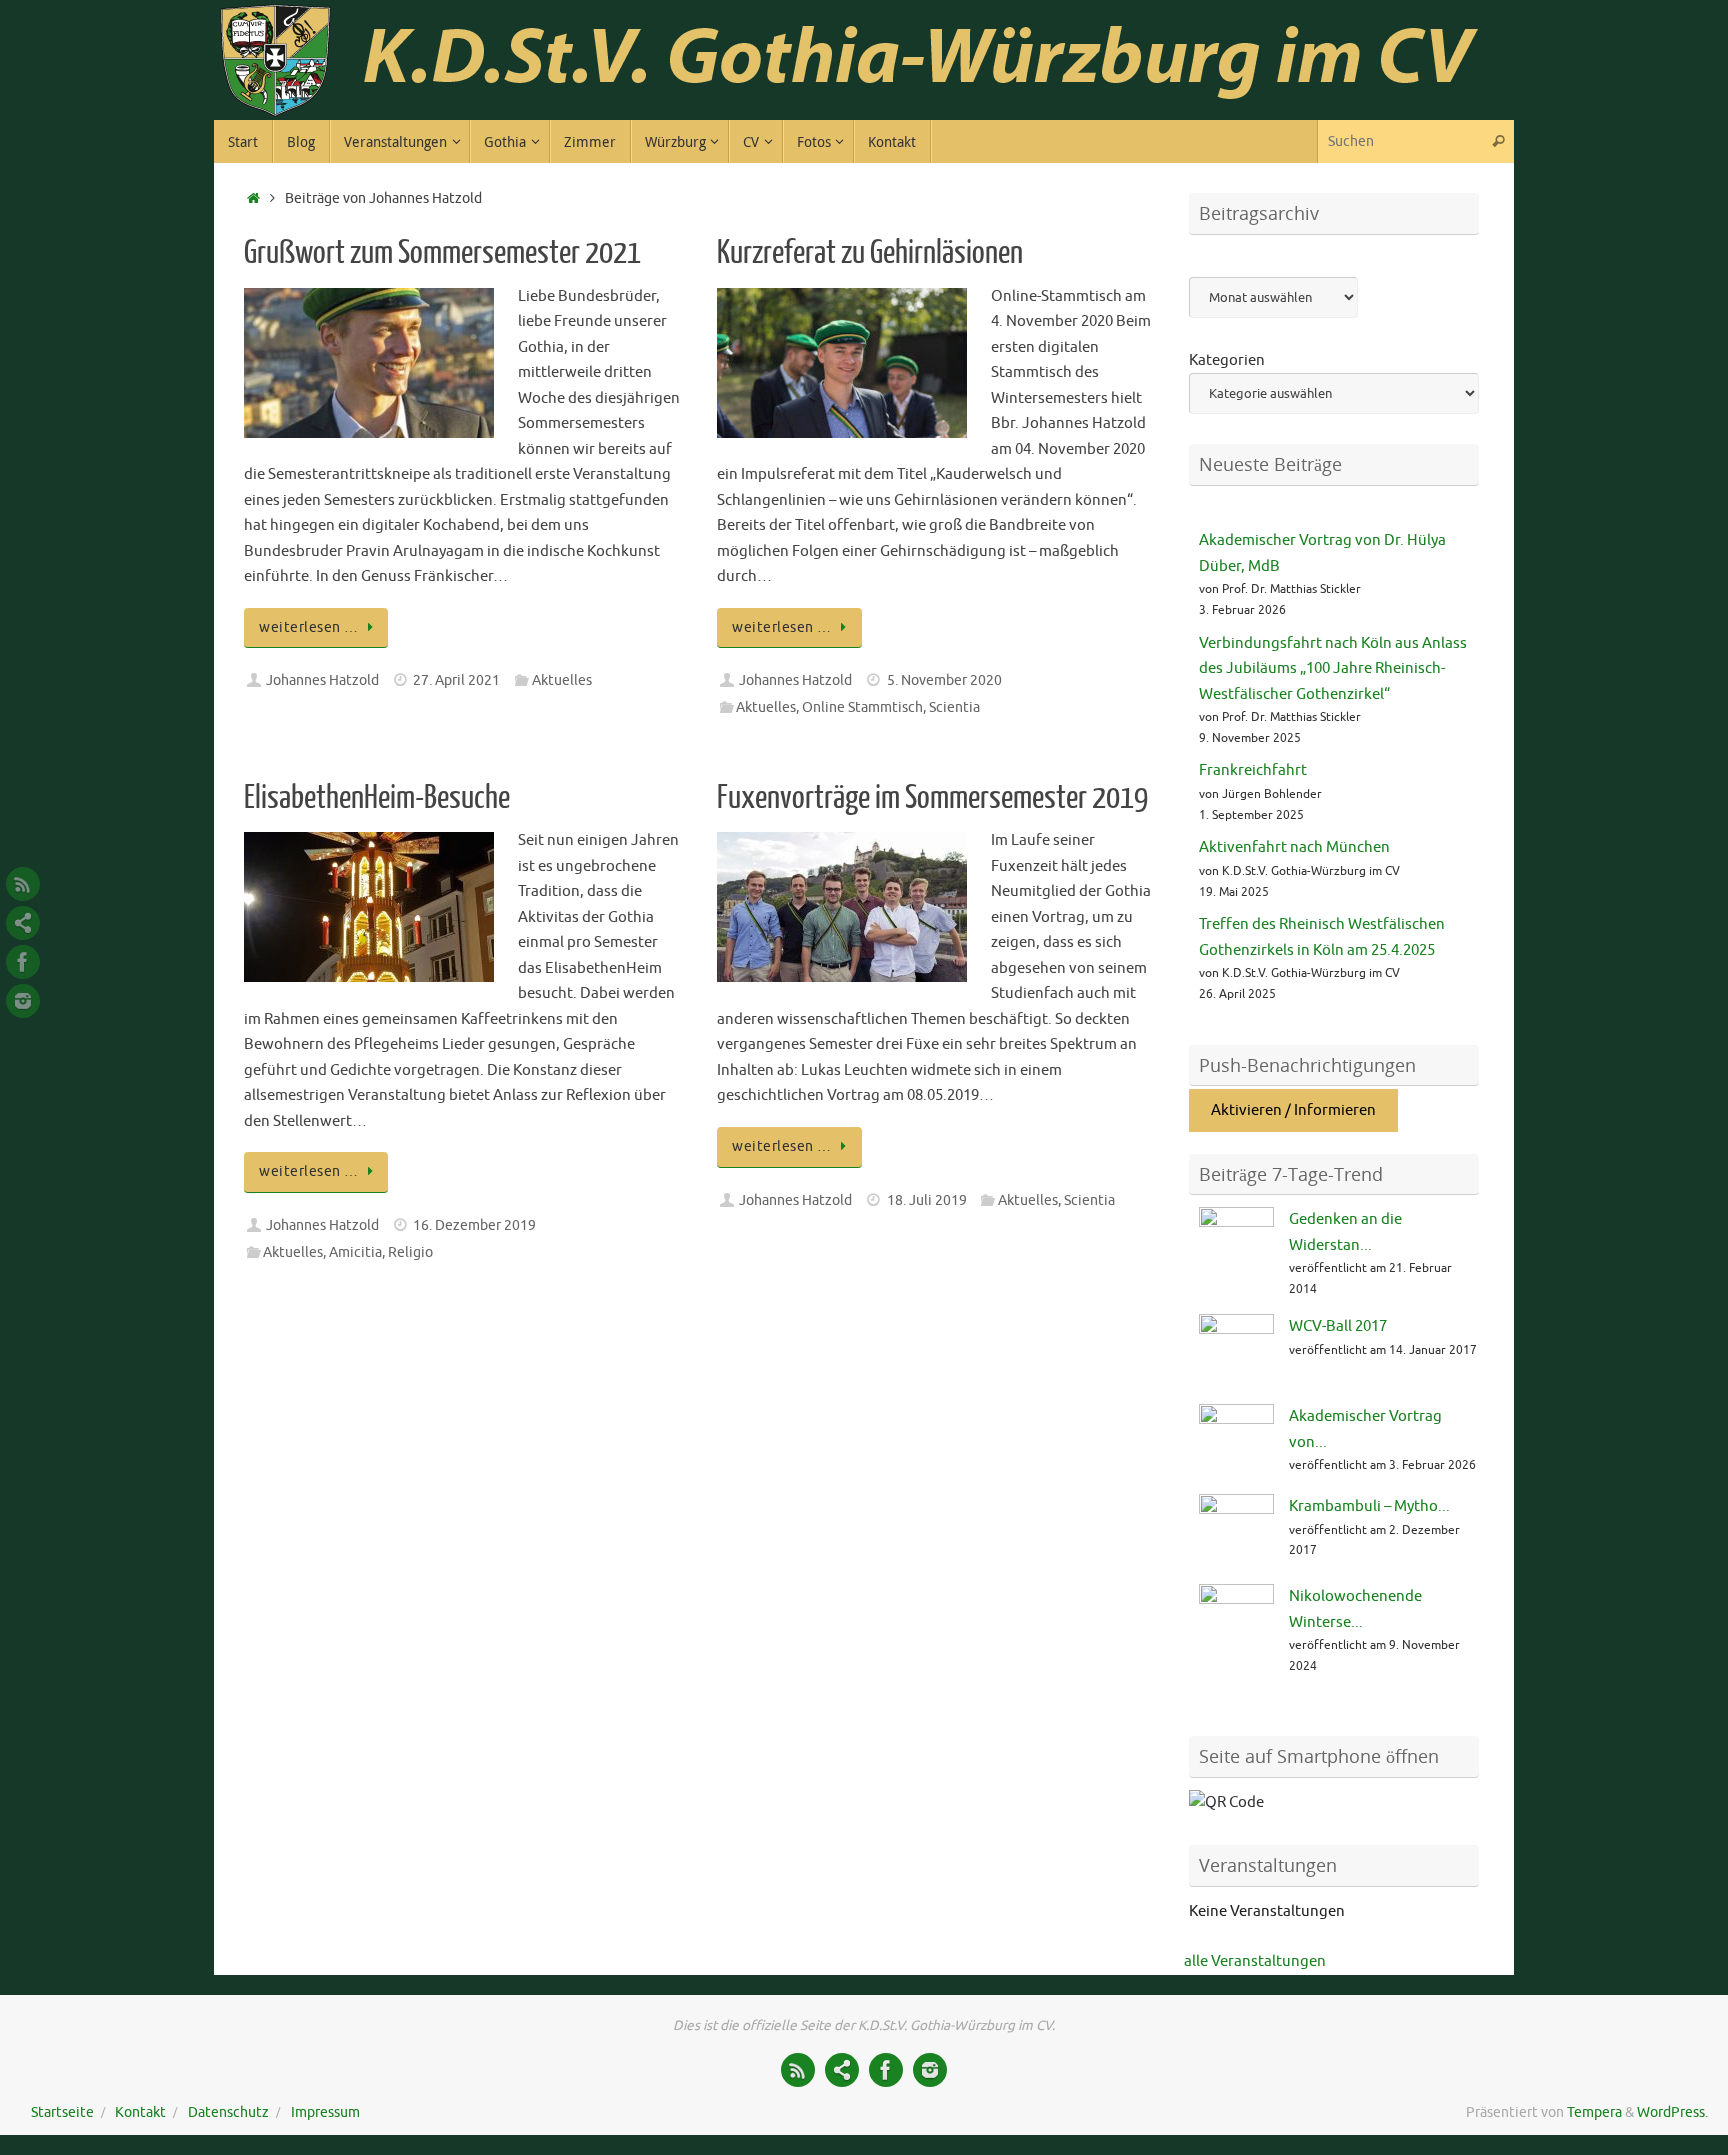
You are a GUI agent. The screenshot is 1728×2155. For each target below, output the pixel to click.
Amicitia (355, 1252)
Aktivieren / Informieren (1293, 1110)
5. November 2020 (944, 680)
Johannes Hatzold (322, 680)
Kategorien (1227, 360)
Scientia (954, 707)
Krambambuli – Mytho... (1369, 1506)
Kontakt (140, 2112)
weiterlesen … (309, 627)
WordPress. (1672, 2112)
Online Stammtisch (862, 707)
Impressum (325, 2112)
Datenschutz (228, 2112)
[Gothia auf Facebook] (23, 962)
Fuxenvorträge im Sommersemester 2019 (932, 798)
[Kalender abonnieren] (23, 923)
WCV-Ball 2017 (1338, 1326)
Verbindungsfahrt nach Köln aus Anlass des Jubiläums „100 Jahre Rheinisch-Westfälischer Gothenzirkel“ (1333, 669)
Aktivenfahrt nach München (1294, 847)
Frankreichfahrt (1253, 770)
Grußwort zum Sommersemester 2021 (442, 253)
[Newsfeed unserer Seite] (23, 884)
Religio (410, 1252)
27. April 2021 (456, 680)
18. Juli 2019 (927, 1200)
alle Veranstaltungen (1255, 1961)
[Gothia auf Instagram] (23, 1001)
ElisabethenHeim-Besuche (377, 798)
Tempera (1594, 2112)
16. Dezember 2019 (474, 1225)
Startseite (62, 2112)
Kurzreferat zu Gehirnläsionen (870, 253)
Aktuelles (562, 680)
